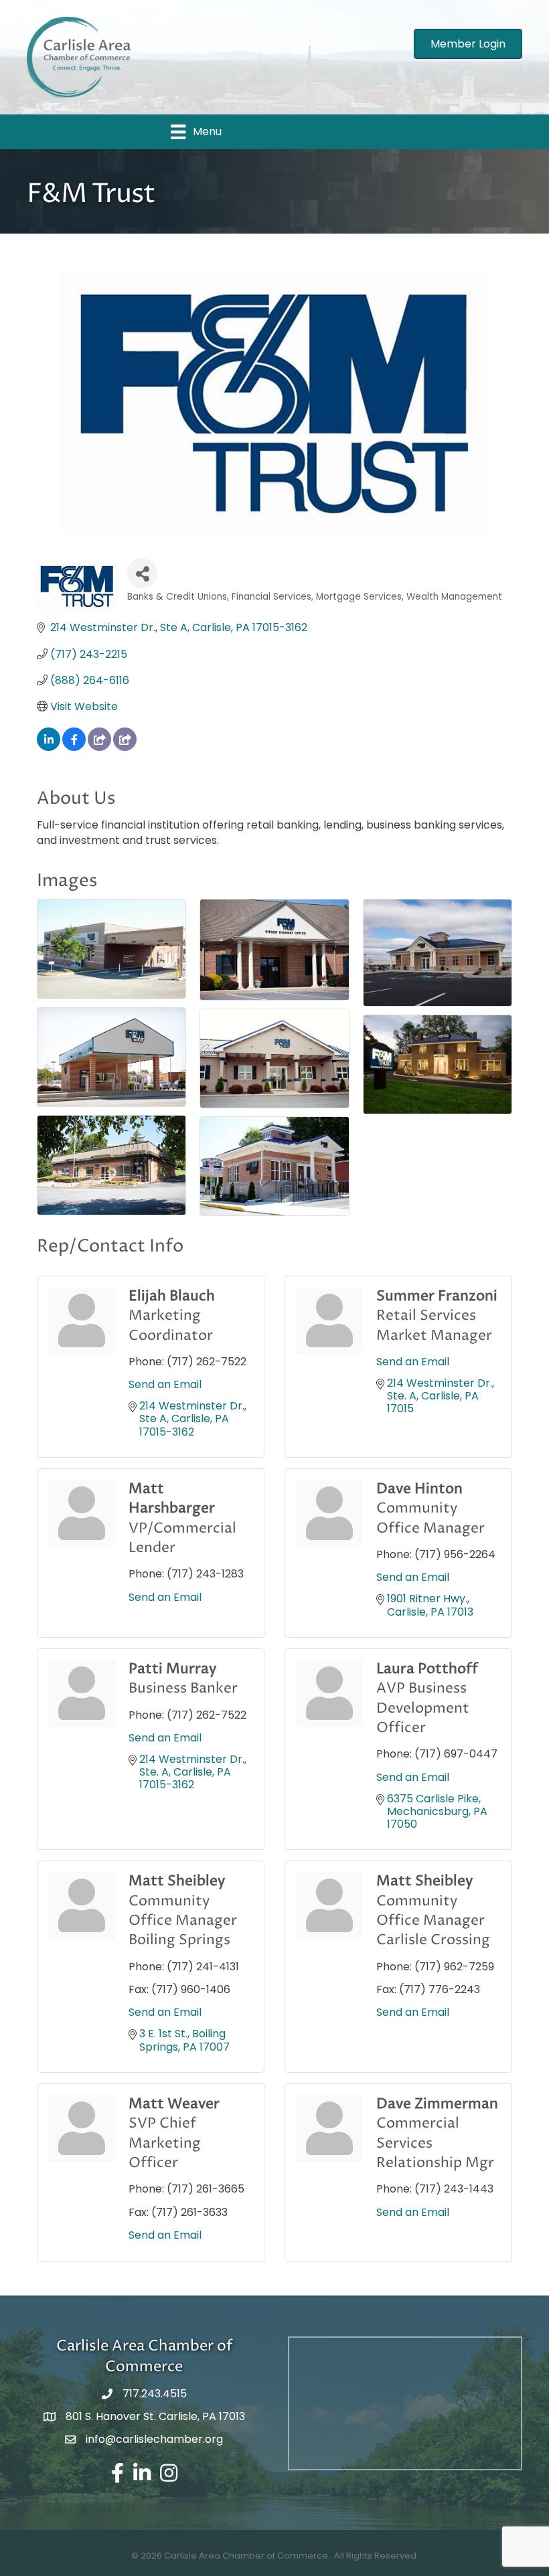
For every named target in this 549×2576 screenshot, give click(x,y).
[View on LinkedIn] (49, 747)
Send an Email (165, 1384)
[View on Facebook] (74, 747)
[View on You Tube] (125, 747)
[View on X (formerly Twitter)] (99, 747)
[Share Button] (142, 573)
